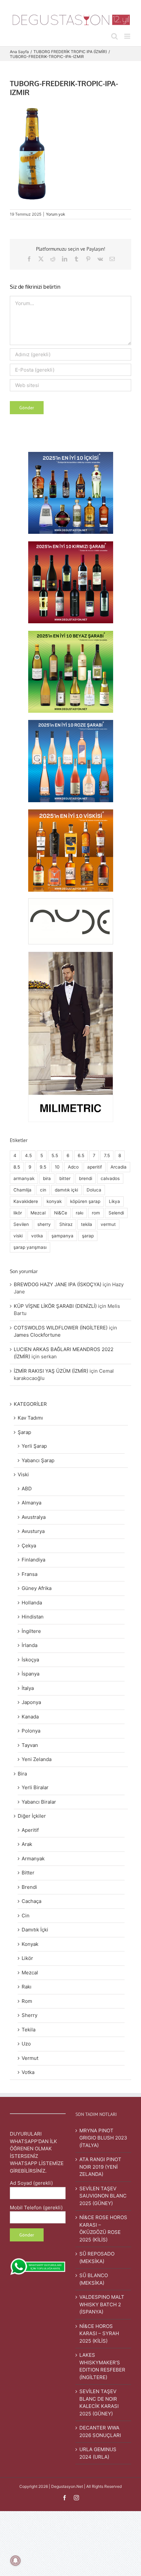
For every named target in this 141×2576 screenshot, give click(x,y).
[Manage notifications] (15, 2561)
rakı (80, 1213)
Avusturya (33, 1531)
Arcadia (119, 1167)
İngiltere (31, 1631)
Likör (27, 1958)
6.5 (81, 1155)
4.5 (28, 1155)
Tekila (29, 2030)
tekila (87, 1224)
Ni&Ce (61, 1213)
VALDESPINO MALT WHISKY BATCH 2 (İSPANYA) (102, 2304)
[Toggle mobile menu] (128, 36)
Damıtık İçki (35, 1930)
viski (18, 1236)
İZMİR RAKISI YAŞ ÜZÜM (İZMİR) (51, 1371)
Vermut (30, 2058)
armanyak (24, 1178)
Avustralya (34, 1517)
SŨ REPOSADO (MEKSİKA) (97, 2257)
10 (57, 1167)
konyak (54, 1201)
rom (96, 1213)
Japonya (31, 1702)
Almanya (31, 1503)
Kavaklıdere (26, 1201)
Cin (26, 1916)
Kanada (30, 1717)
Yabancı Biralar (39, 1802)
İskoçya (30, 1660)
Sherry (30, 2015)
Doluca (94, 1190)
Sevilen (21, 1224)
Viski (23, 1474)
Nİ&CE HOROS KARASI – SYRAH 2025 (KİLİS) (99, 2334)
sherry (44, 1224)
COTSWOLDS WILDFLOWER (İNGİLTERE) (61, 1328)
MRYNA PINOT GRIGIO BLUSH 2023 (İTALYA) (103, 2138)
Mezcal (38, 1213)
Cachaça (31, 1901)
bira (47, 1178)
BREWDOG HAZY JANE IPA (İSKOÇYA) (58, 1284)
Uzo (26, 2044)
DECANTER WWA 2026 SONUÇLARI (100, 2431)
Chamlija (22, 1190)
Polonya (31, 1731)
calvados (110, 1178)
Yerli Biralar (35, 1787)
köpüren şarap (85, 1201)
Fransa (30, 1574)
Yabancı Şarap (38, 1460)
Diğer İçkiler (32, 1816)
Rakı (27, 1987)
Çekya (29, 1546)
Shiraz (66, 1224)
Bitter (28, 1873)
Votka (28, 2072)
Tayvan (30, 1745)
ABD (27, 1489)
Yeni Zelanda (37, 1759)
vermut (108, 1224)
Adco (73, 1167)
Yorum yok (56, 214)
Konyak (30, 1944)
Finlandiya (33, 1560)
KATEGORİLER (30, 1404)
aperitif (95, 1167)
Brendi (29, 1887)
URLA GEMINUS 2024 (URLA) (98, 2453)
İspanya (30, 1674)
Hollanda (32, 1603)
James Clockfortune (37, 1335)
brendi (86, 1178)
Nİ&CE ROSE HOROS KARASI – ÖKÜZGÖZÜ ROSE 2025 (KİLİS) (103, 2228)
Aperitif (30, 1830)
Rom (27, 2001)
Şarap (24, 1432)
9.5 (43, 1167)
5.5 (55, 1155)
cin (43, 1190)
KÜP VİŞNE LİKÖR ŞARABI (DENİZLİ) (55, 1306)
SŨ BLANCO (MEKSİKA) (94, 2279)
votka (37, 1236)
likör (18, 1213)
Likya (114, 1201)
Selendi (116, 1213)
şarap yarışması (30, 1247)
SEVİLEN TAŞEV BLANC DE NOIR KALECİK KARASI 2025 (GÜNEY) (99, 2402)
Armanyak (33, 1859)
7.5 (107, 1155)
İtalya (28, 1688)
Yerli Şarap (34, 1446)
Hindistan (33, 1617)
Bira (22, 1774)
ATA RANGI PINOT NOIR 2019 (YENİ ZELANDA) (100, 2167)
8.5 (17, 1167)
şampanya (62, 1236)
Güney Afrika (37, 1588)
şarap (88, 1236)
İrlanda (30, 1645)
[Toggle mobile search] (114, 36)
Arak (27, 1844)
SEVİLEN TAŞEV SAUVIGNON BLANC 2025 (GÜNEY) (103, 2196)
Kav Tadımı (30, 1418)
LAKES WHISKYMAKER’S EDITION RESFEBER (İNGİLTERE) (102, 2366)
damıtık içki (66, 1190)
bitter (65, 1178)
